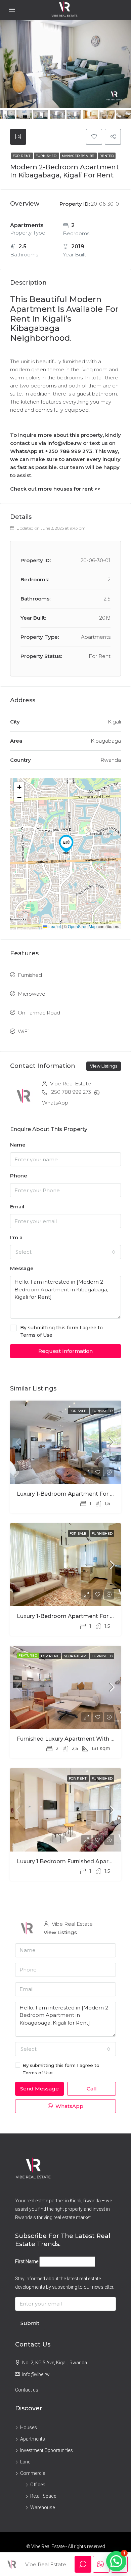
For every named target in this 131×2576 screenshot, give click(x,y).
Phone (19, 1176)
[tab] (18, 137)
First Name (27, 2261)
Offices (38, 2485)
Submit (30, 2323)
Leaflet (54, 926)
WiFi (23, 1031)
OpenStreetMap (82, 926)
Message (22, 1268)
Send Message (39, 2089)
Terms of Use (36, 1335)
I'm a (16, 1237)
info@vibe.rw (36, 2374)
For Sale (78, 1411)
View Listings (104, 1066)
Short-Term (76, 1656)
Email (17, 1207)
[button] (66, 844)
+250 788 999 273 (70, 1092)
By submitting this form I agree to (61, 1331)
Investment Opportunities (47, 2450)
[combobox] (65, 1252)
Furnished (47, 156)
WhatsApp (55, 1103)
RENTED (107, 156)
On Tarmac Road (39, 1013)
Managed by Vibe (78, 156)
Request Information (65, 1351)
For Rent (22, 156)
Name (18, 1145)
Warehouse (42, 2507)
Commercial (33, 2473)
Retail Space (43, 2496)
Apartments (33, 2439)
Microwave (32, 994)
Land (25, 2462)
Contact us (27, 2390)
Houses (29, 2427)
